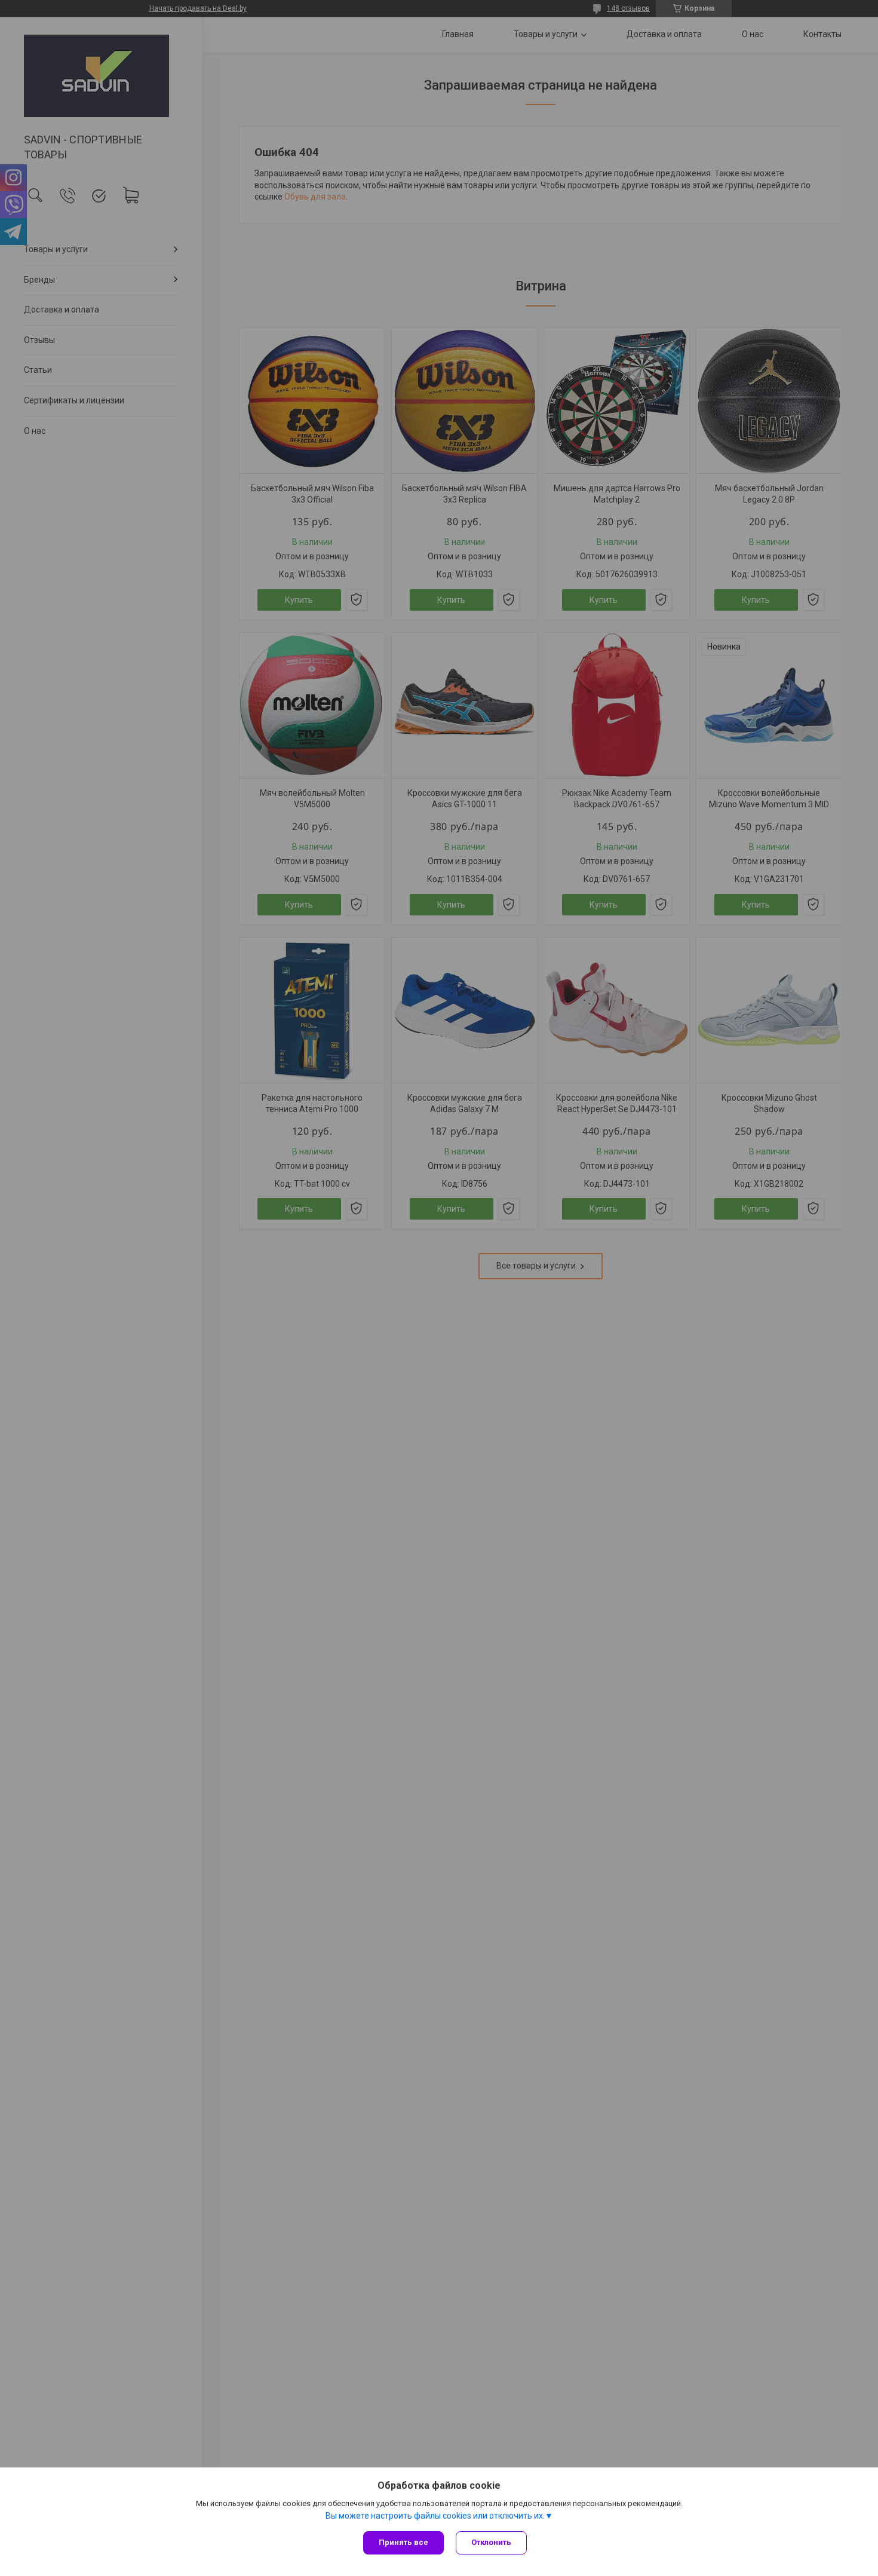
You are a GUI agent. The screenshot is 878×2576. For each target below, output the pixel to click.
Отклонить (491, 2542)
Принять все (403, 2542)
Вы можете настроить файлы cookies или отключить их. (435, 2516)
